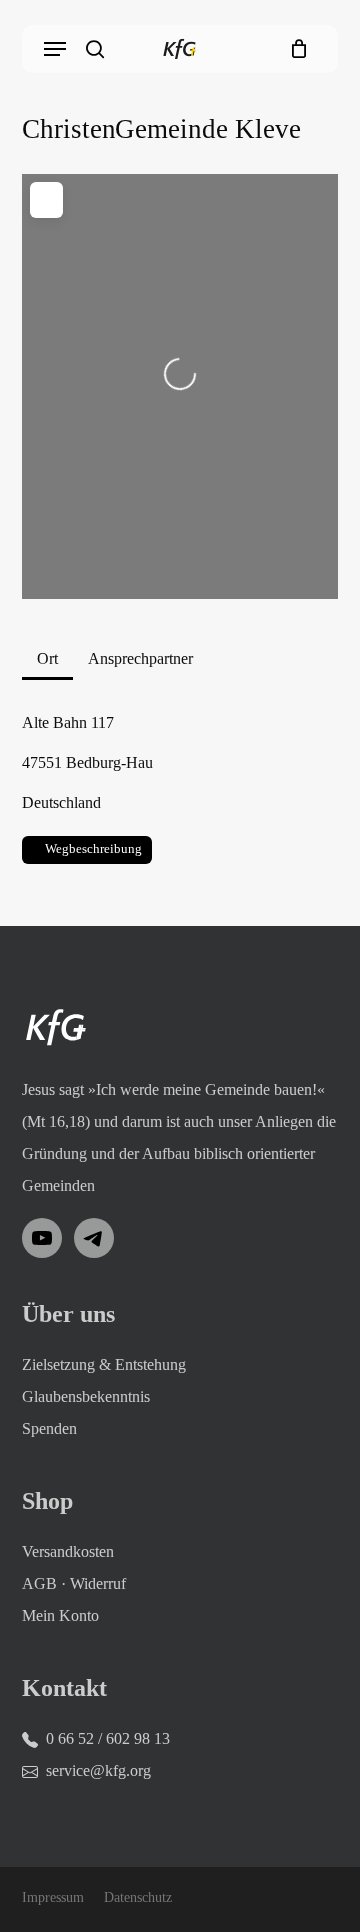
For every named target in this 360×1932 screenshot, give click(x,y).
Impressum (53, 1897)
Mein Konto (60, 1615)
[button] (55, 49)
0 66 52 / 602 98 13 (108, 1738)
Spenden (49, 1428)
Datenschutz (138, 1897)
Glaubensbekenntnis (86, 1396)
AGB (39, 1583)
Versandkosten (68, 1551)
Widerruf (98, 1583)
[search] (95, 49)
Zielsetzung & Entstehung (104, 1364)
